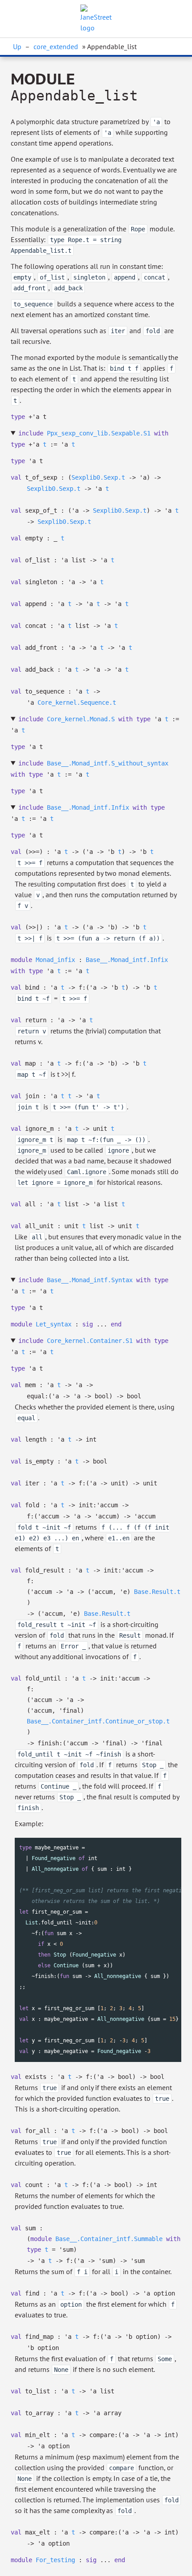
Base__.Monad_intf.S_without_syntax (108, 763)
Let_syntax (54, 1324)
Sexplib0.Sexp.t (98, 477)
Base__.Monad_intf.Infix (88, 807)
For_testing (55, 2560)
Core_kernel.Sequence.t (77, 703)
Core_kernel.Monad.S (81, 719)
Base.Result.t (157, 1592)
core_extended (56, 46)
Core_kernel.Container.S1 (90, 1341)
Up (17, 46)
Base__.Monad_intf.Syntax (90, 1280)
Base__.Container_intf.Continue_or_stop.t (98, 1721)
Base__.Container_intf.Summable (109, 2239)
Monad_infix (55, 960)
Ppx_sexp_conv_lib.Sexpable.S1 (99, 433)
